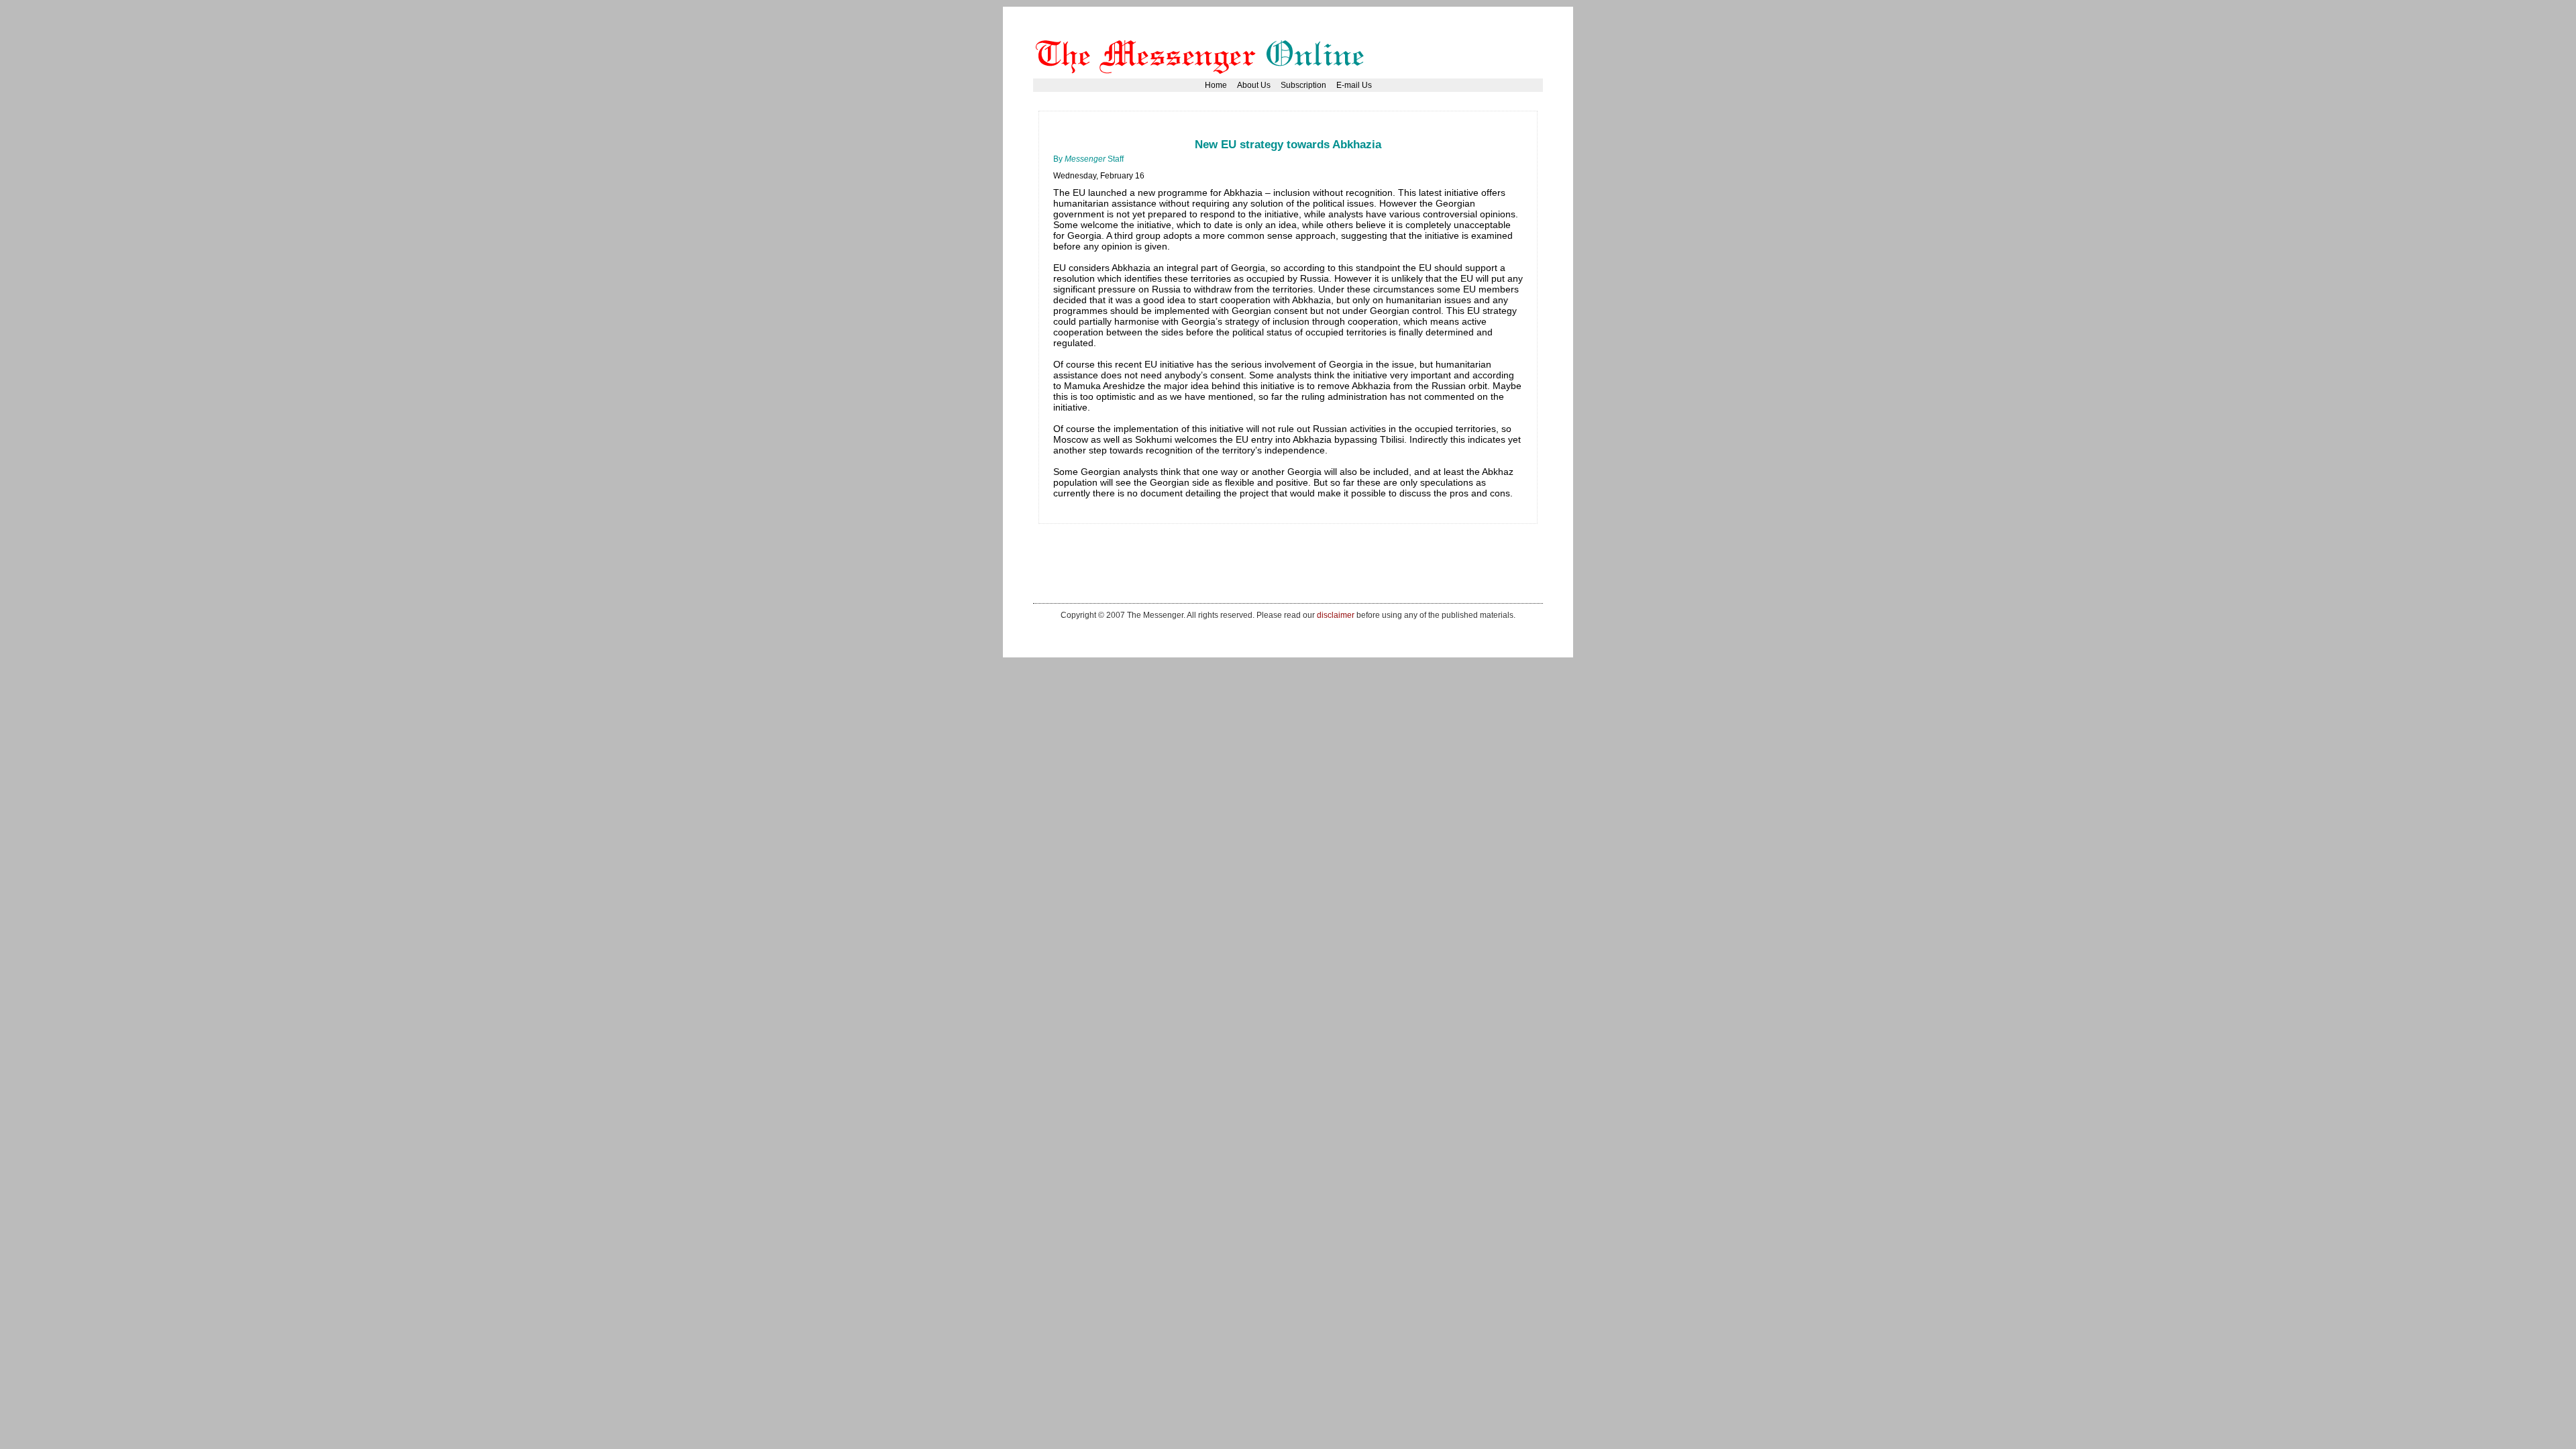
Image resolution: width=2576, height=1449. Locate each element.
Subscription (1303, 85)
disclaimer (1336, 615)
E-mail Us (1354, 85)
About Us (1254, 85)
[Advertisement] (1297, 130)
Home (1216, 85)
